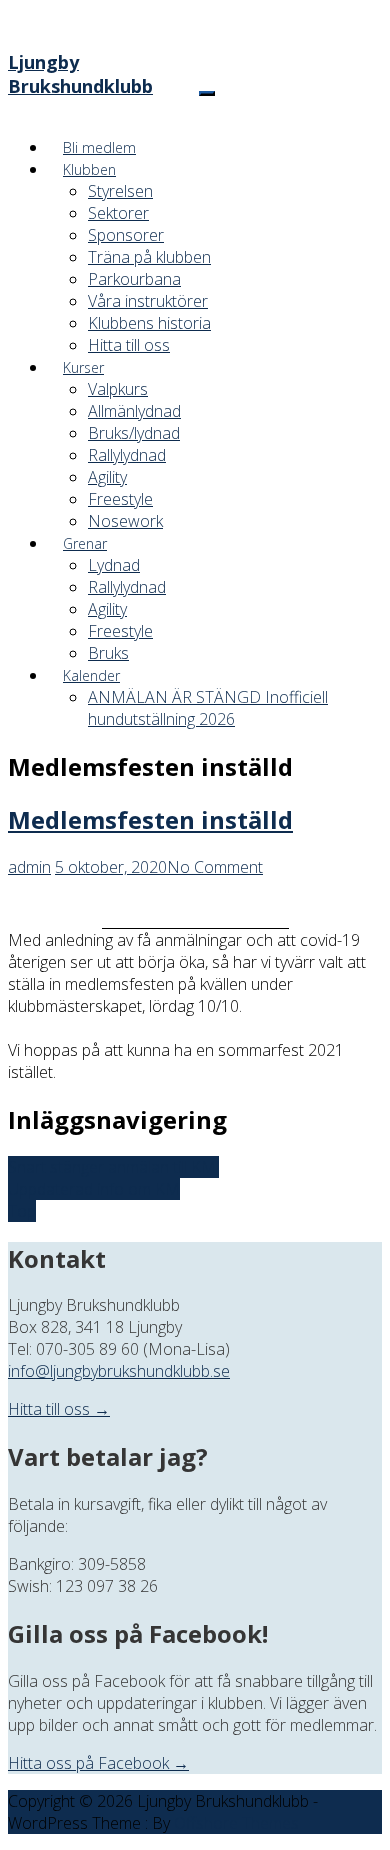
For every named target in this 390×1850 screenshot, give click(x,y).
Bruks (108, 653)
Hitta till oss (129, 345)
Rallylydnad (127, 455)
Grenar (85, 543)
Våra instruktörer (148, 301)
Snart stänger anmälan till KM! (113, 1167)
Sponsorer (126, 235)
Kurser (83, 367)
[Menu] (207, 93)
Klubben (89, 169)
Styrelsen (120, 191)
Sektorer (118, 213)
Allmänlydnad (134, 411)
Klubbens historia (149, 323)
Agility (107, 477)
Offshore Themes (236, 1823)
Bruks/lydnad (134, 433)
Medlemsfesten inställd (150, 819)
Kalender (91, 675)
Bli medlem (99, 147)
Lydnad (114, 565)
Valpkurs (118, 389)
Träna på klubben (149, 257)
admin (29, 867)
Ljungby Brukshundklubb (80, 74)
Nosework (125, 521)
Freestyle (120, 499)
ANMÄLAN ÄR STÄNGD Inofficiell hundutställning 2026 (208, 708)
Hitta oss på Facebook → (98, 1763)
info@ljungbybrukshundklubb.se (119, 1371)
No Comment (215, 867)
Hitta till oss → (59, 1409)
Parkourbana (134, 279)
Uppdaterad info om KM (94, 1189)
